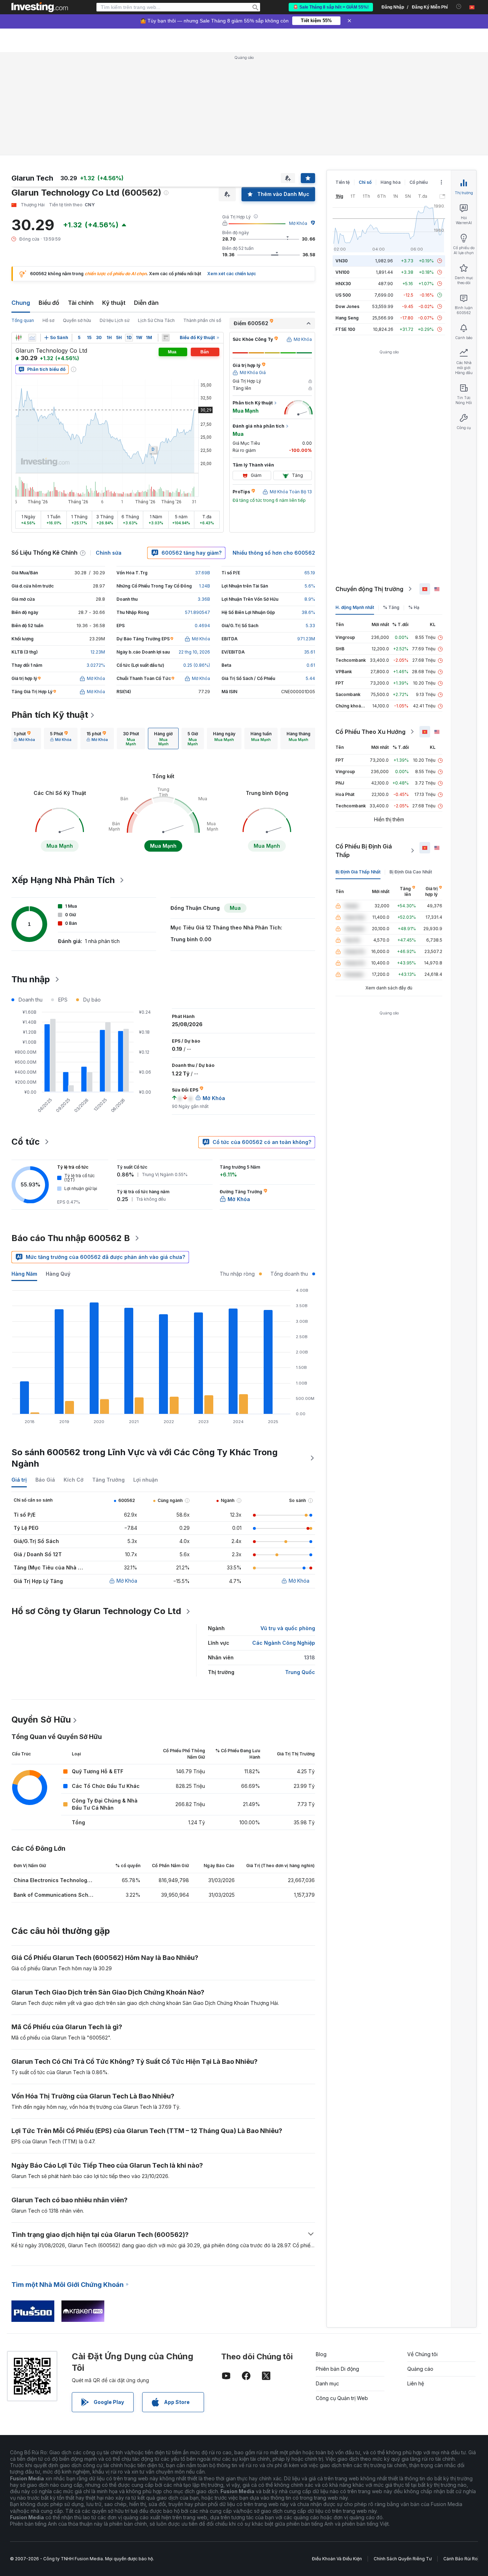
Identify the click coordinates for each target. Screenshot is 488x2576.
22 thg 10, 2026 (194, 652)
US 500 (343, 295)
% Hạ (414, 607)
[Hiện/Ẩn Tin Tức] (166, 338)
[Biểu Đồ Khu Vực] (32, 338)
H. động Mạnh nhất (355, 607)
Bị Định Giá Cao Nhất (411, 872)
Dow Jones (347, 306)
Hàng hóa (390, 182)
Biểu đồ (49, 303)
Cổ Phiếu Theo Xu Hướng (370, 732)
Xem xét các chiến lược (231, 274)
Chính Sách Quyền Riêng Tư (403, 2559)
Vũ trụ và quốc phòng (288, 1628)
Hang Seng (347, 318)
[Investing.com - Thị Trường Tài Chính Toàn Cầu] (40, 7)
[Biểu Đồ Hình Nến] (19, 338)
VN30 (342, 261)
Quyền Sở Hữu (41, 1720)
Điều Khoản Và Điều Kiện (337, 2559)
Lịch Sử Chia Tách (156, 320)
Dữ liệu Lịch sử (114, 320)
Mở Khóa (298, 223)
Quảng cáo (420, 2369)
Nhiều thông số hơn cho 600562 (274, 553)
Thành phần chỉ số (202, 320)
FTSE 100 (345, 329)
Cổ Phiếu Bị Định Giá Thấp (364, 851)
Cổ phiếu (419, 182)
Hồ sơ (48, 320)
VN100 (342, 272)
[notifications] (459, 7)
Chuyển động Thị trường (369, 589)
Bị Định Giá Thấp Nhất (358, 872)
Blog (321, 2354)
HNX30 (343, 284)
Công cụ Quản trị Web (342, 2398)
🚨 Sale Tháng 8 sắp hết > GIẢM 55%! (331, 7)
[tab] (24, 738)
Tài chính (81, 303)
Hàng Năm (24, 1274)
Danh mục (327, 2383)
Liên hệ (416, 2383)
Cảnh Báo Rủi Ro (460, 2559)
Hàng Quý (58, 1274)
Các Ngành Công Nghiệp (284, 1643)
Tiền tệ (343, 182)
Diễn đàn (146, 303)
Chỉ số (365, 182)
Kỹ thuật (114, 303)
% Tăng (391, 607)
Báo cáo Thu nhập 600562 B (71, 1238)
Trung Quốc (300, 1672)
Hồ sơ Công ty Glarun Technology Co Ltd (96, 1611)
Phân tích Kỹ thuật (50, 715)
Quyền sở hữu (77, 320)
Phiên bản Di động (337, 2369)
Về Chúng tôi (422, 2354)
